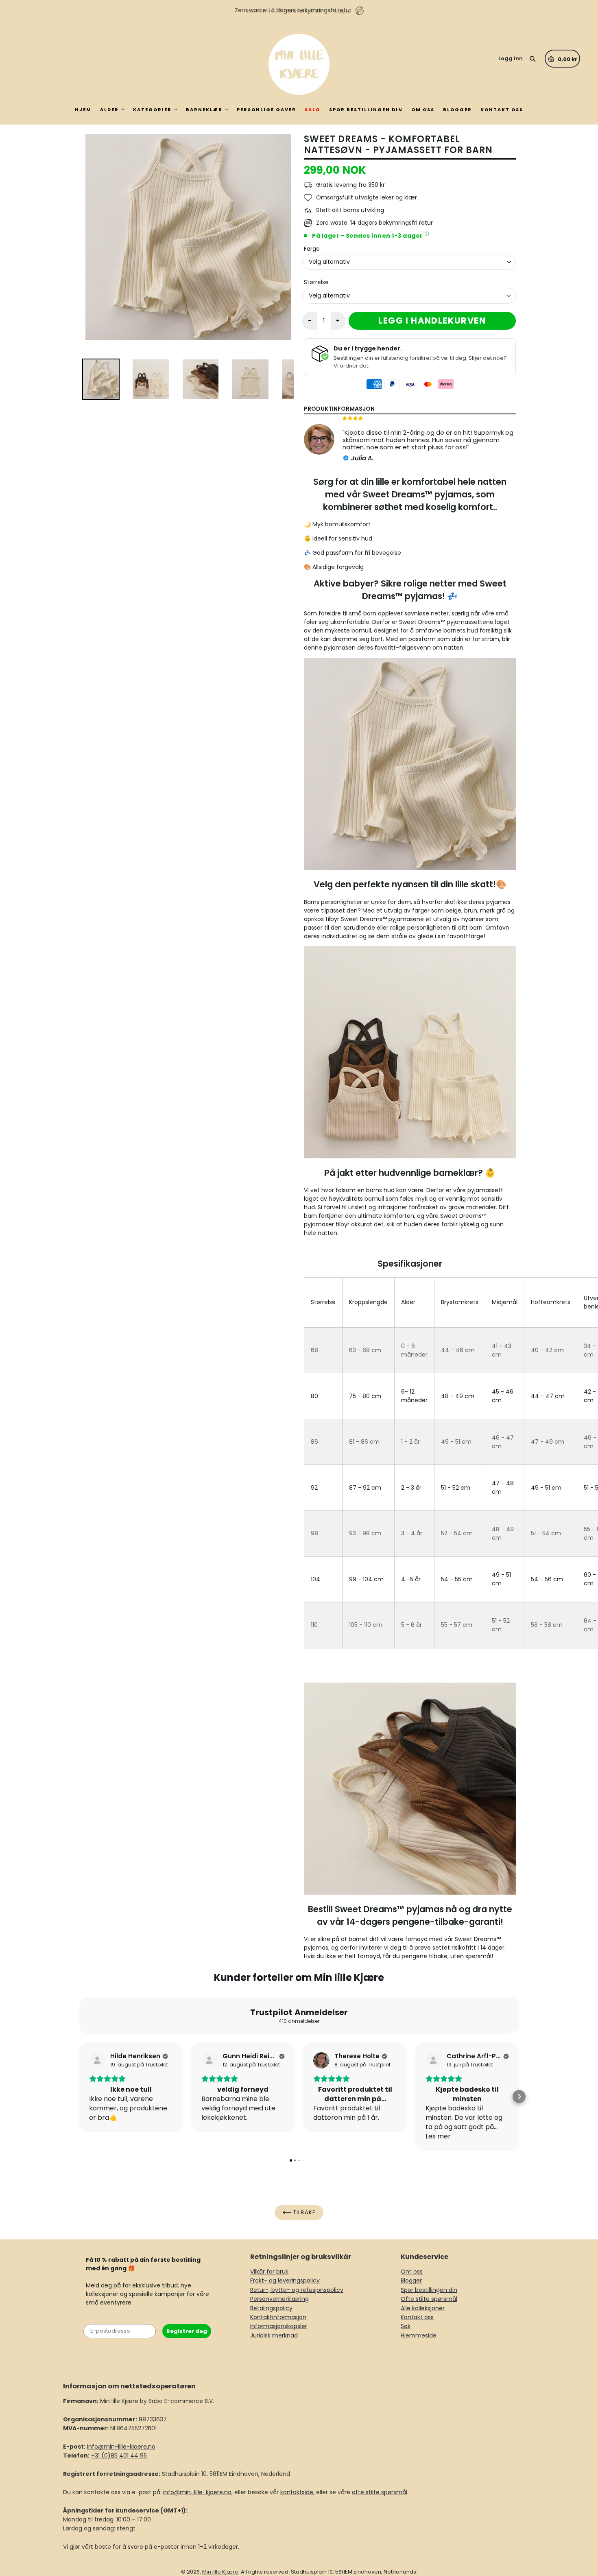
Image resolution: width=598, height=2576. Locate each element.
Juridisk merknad (274, 2335)
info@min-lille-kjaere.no (121, 2447)
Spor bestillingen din (366, 109)
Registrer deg (187, 2331)
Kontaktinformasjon (278, 2317)
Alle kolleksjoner (423, 2308)
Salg (313, 109)
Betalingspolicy (271, 2308)
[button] (79, 2097)
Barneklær (204, 109)
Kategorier (152, 109)
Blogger (457, 109)
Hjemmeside (419, 2335)
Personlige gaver (266, 109)
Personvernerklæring (279, 2299)
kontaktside (297, 2492)
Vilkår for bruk (269, 2272)
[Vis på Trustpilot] (97, 2060)
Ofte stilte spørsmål (429, 2299)
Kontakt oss (502, 109)
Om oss (423, 109)
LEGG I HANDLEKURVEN (432, 321)
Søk (406, 2326)
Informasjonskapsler (279, 2326)
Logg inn (511, 58)
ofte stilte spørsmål (380, 2492)
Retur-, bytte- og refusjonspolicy (297, 2290)
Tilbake (303, 2212)
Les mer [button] (438, 2136)
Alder (109, 109)
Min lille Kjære (220, 2572)
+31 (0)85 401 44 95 (119, 2456)
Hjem (83, 109)
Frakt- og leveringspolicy (285, 2281)
